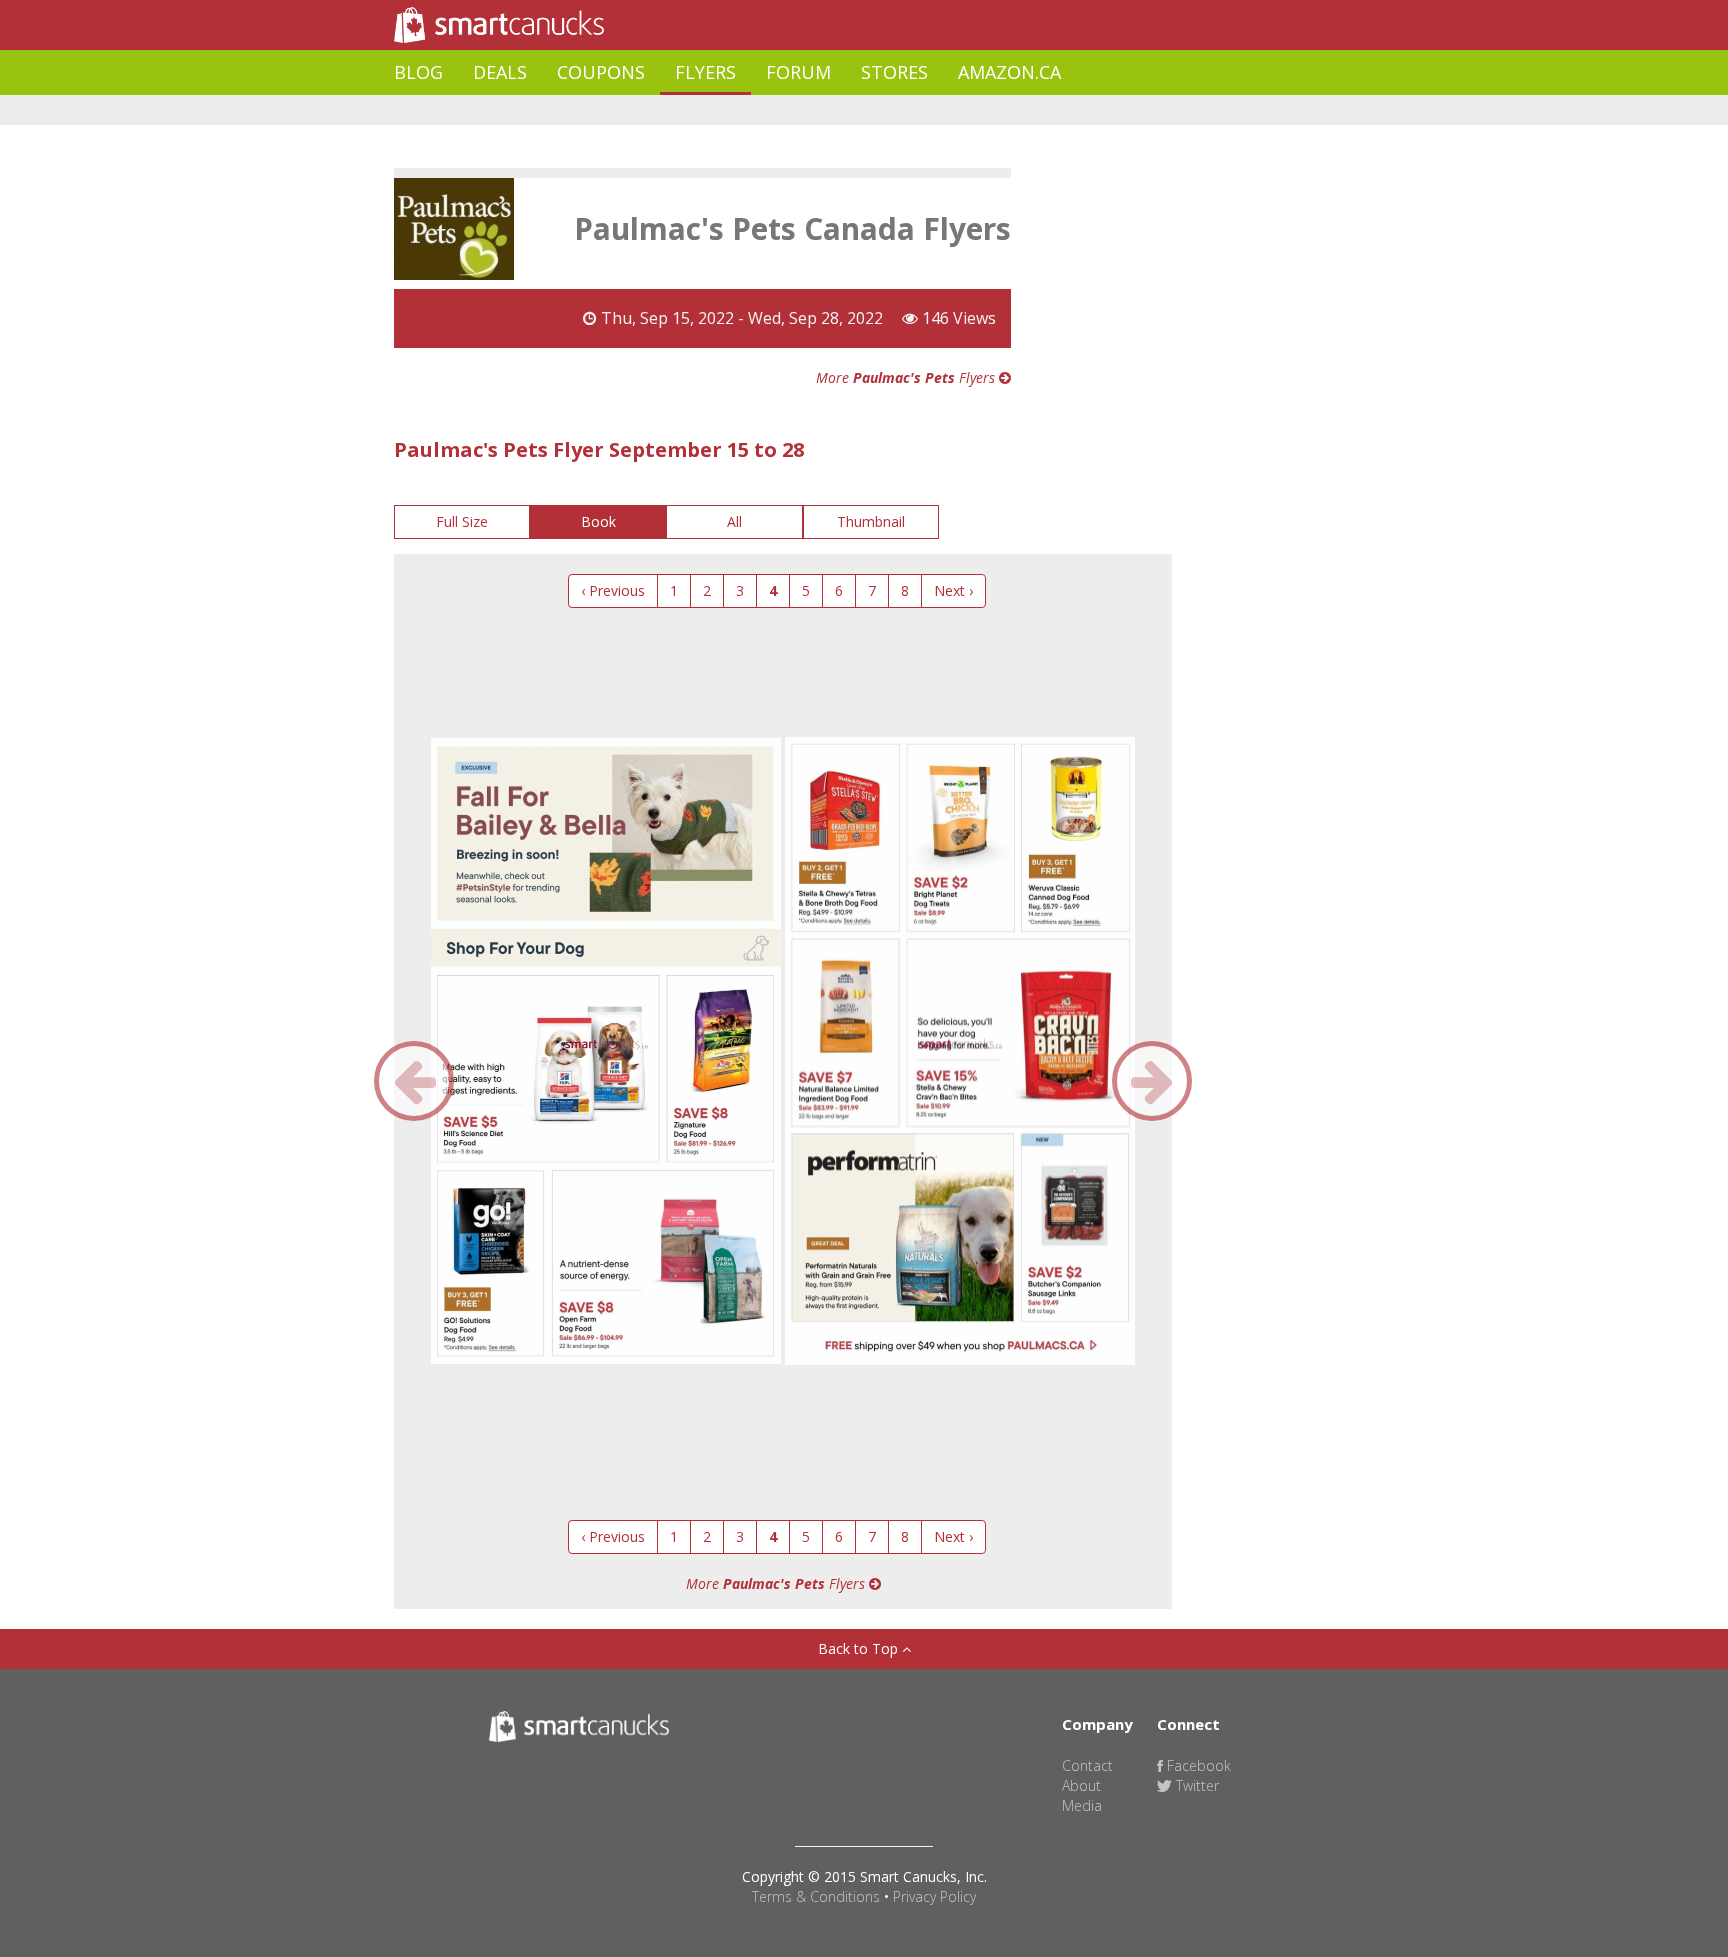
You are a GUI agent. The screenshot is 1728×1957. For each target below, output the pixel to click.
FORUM (798, 72)
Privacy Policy (934, 1896)
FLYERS (705, 72)
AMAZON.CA (1009, 72)
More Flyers (907, 377)
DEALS (500, 72)
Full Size (462, 521)
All (734, 521)
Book (598, 521)
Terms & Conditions (816, 1896)
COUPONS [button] (601, 72)
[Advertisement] (758, 110)
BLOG (418, 72)
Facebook (1197, 1765)
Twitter (1195, 1785)
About (1081, 1785)
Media (1082, 1805)
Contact (1087, 1765)
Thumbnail (871, 521)
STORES (894, 72)
